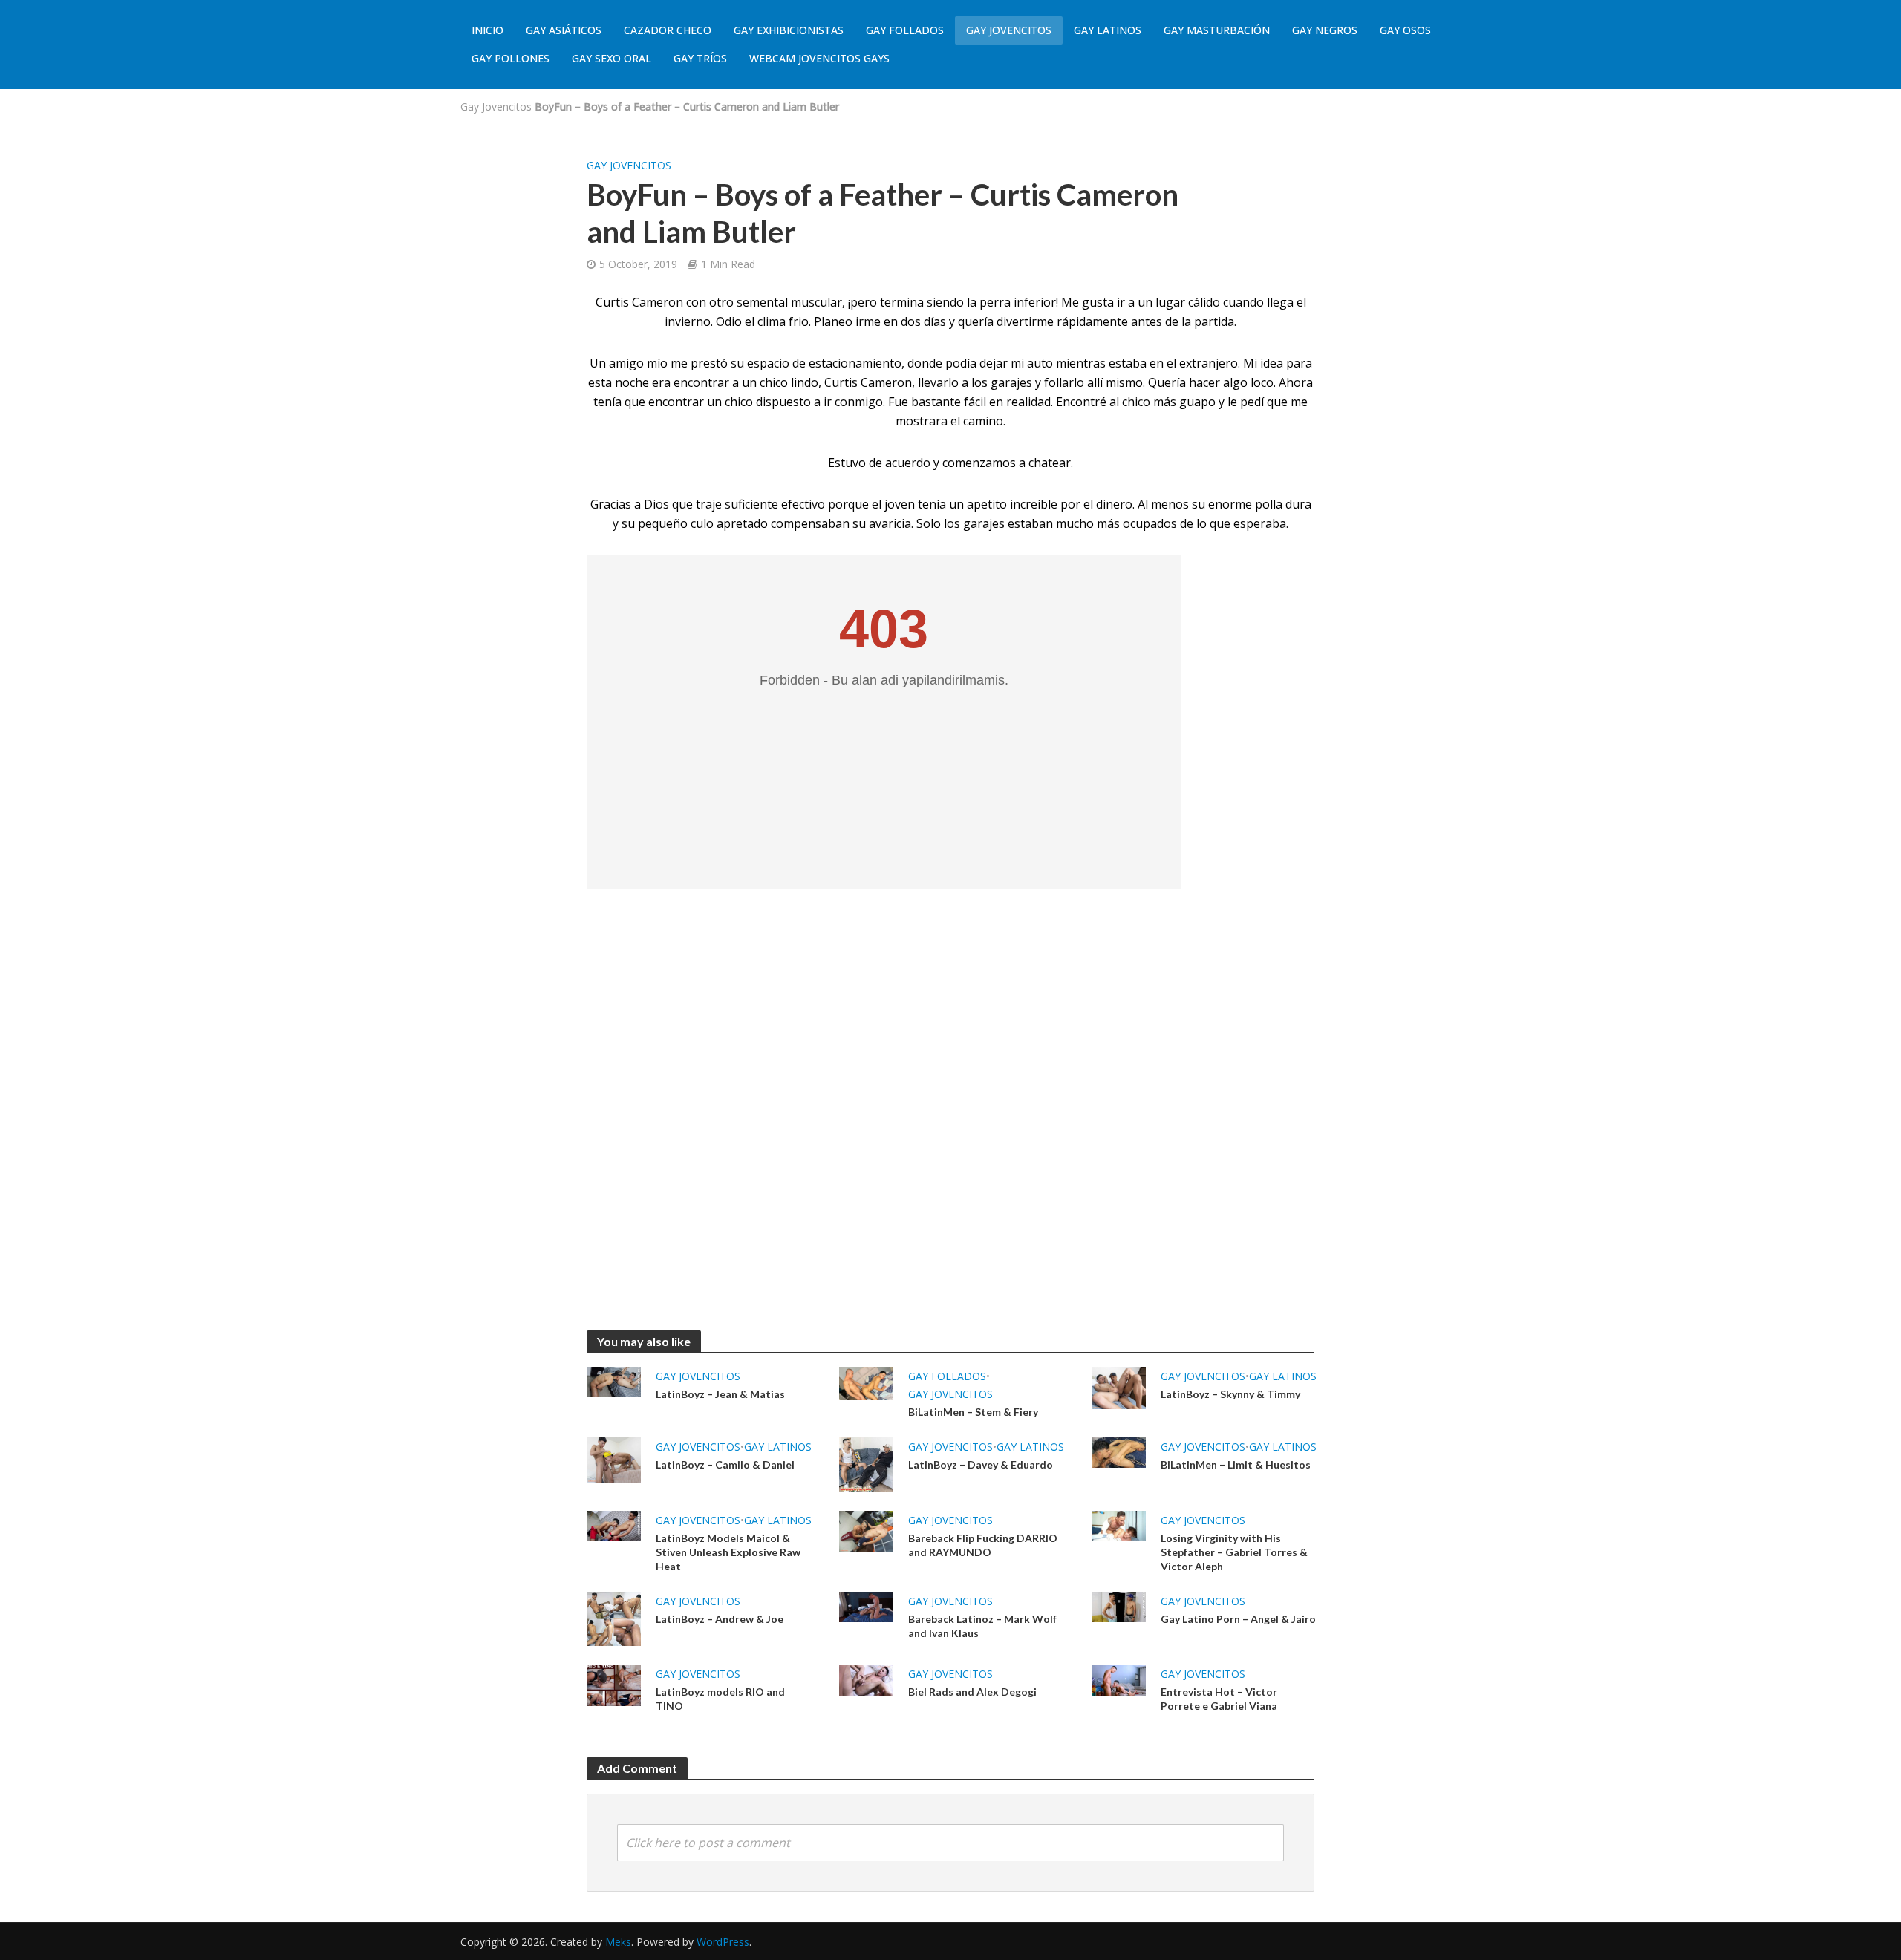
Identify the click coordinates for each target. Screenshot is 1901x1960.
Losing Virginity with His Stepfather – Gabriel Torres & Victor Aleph (1234, 1552)
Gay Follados (905, 30)
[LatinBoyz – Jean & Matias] (614, 1381)
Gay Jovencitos (1009, 30)
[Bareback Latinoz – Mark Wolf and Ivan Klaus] (866, 1606)
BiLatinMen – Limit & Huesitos (1236, 1464)
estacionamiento (855, 363)
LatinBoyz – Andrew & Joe (720, 1619)
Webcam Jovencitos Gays (819, 58)
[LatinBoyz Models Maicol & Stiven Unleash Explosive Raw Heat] (614, 1525)
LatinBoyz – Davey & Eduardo (981, 1464)
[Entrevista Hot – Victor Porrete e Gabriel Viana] (1119, 1679)
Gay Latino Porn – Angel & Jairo (1238, 1619)
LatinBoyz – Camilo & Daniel (725, 1464)
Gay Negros (1325, 30)
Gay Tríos (700, 58)
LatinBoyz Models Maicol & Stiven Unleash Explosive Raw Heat (728, 1552)
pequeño (663, 523)
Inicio (488, 30)
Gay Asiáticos (564, 30)
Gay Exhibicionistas (789, 30)
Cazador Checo (668, 30)
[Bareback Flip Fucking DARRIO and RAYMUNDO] (866, 1529)
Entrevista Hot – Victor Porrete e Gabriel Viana (1219, 1699)
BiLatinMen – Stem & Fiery (973, 1412)
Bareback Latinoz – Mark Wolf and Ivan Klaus (982, 1626)
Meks (618, 1942)
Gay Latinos (1108, 30)
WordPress (723, 1942)
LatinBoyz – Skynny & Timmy (1230, 1394)
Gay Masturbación (1217, 30)
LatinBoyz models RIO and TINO (720, 1699)
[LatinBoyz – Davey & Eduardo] (866, 1463)
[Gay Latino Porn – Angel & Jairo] (1119, 1606)
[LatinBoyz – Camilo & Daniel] (614, 1459)
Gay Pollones (511, 58)
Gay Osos (1405, 30)
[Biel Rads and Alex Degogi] (866, 1679)
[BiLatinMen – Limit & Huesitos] (1119, 1451)
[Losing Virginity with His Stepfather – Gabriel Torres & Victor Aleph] (1119, 1525)
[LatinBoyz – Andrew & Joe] (614, 1618)
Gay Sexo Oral (612, 58)
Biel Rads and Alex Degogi (972, 1692)
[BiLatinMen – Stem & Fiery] (866, 1382)
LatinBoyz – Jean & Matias (720, 1394)
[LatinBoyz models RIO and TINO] (614, 1685)
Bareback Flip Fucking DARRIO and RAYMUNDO (983, 1545)
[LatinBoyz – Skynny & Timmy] (1119, 1387)
